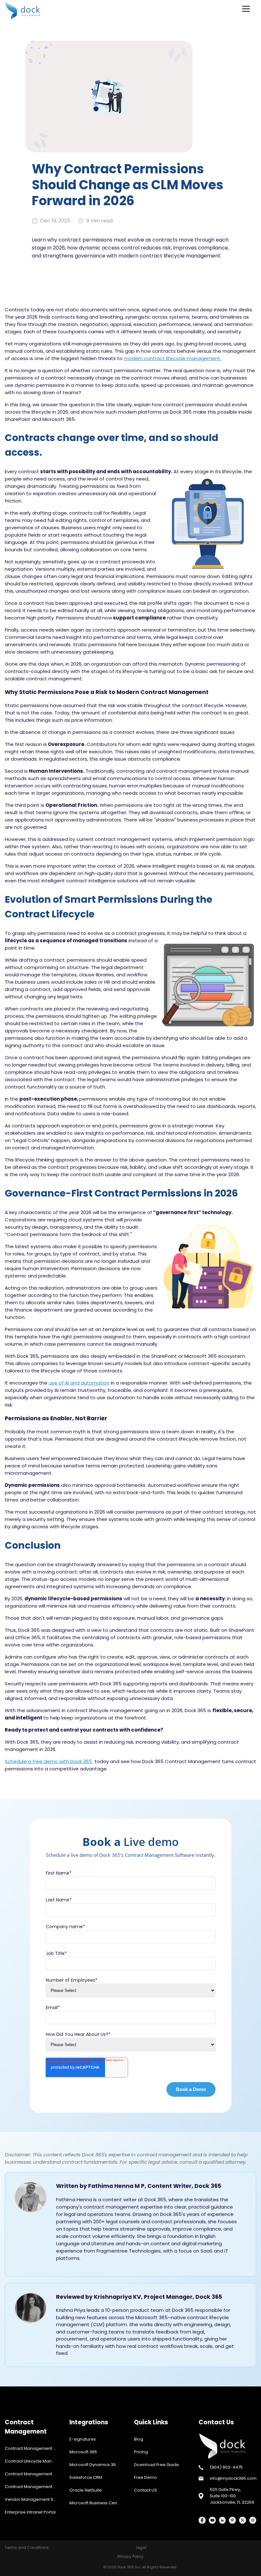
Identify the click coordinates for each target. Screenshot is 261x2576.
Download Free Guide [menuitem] (156, 2465)
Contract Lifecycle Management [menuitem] (34, 2461)
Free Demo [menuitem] (145, 2477)
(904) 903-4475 (226, 2467)
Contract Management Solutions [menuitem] (34, 2487)
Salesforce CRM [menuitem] (86, 2477)
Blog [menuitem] (139, 2439)
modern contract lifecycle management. (173, 358)
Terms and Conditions (27, 2547)
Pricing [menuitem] (141, 2452)
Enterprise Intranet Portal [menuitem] (30, 2512)
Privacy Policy (130, 2556)
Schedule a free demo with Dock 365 (49, 1761)
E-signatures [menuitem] (83, 2439)
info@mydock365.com (233, 2478)
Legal (141, 2547)
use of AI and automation (79, 1383)
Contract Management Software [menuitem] (34, 2448)
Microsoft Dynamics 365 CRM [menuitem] (98, 2465)
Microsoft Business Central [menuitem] (97, 2503)
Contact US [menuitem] (145, 2490)
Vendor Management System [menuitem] (34, 2499)
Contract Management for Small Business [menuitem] (34, 2474)
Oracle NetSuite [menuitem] (86, 2490)
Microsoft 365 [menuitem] (83, 2452)
